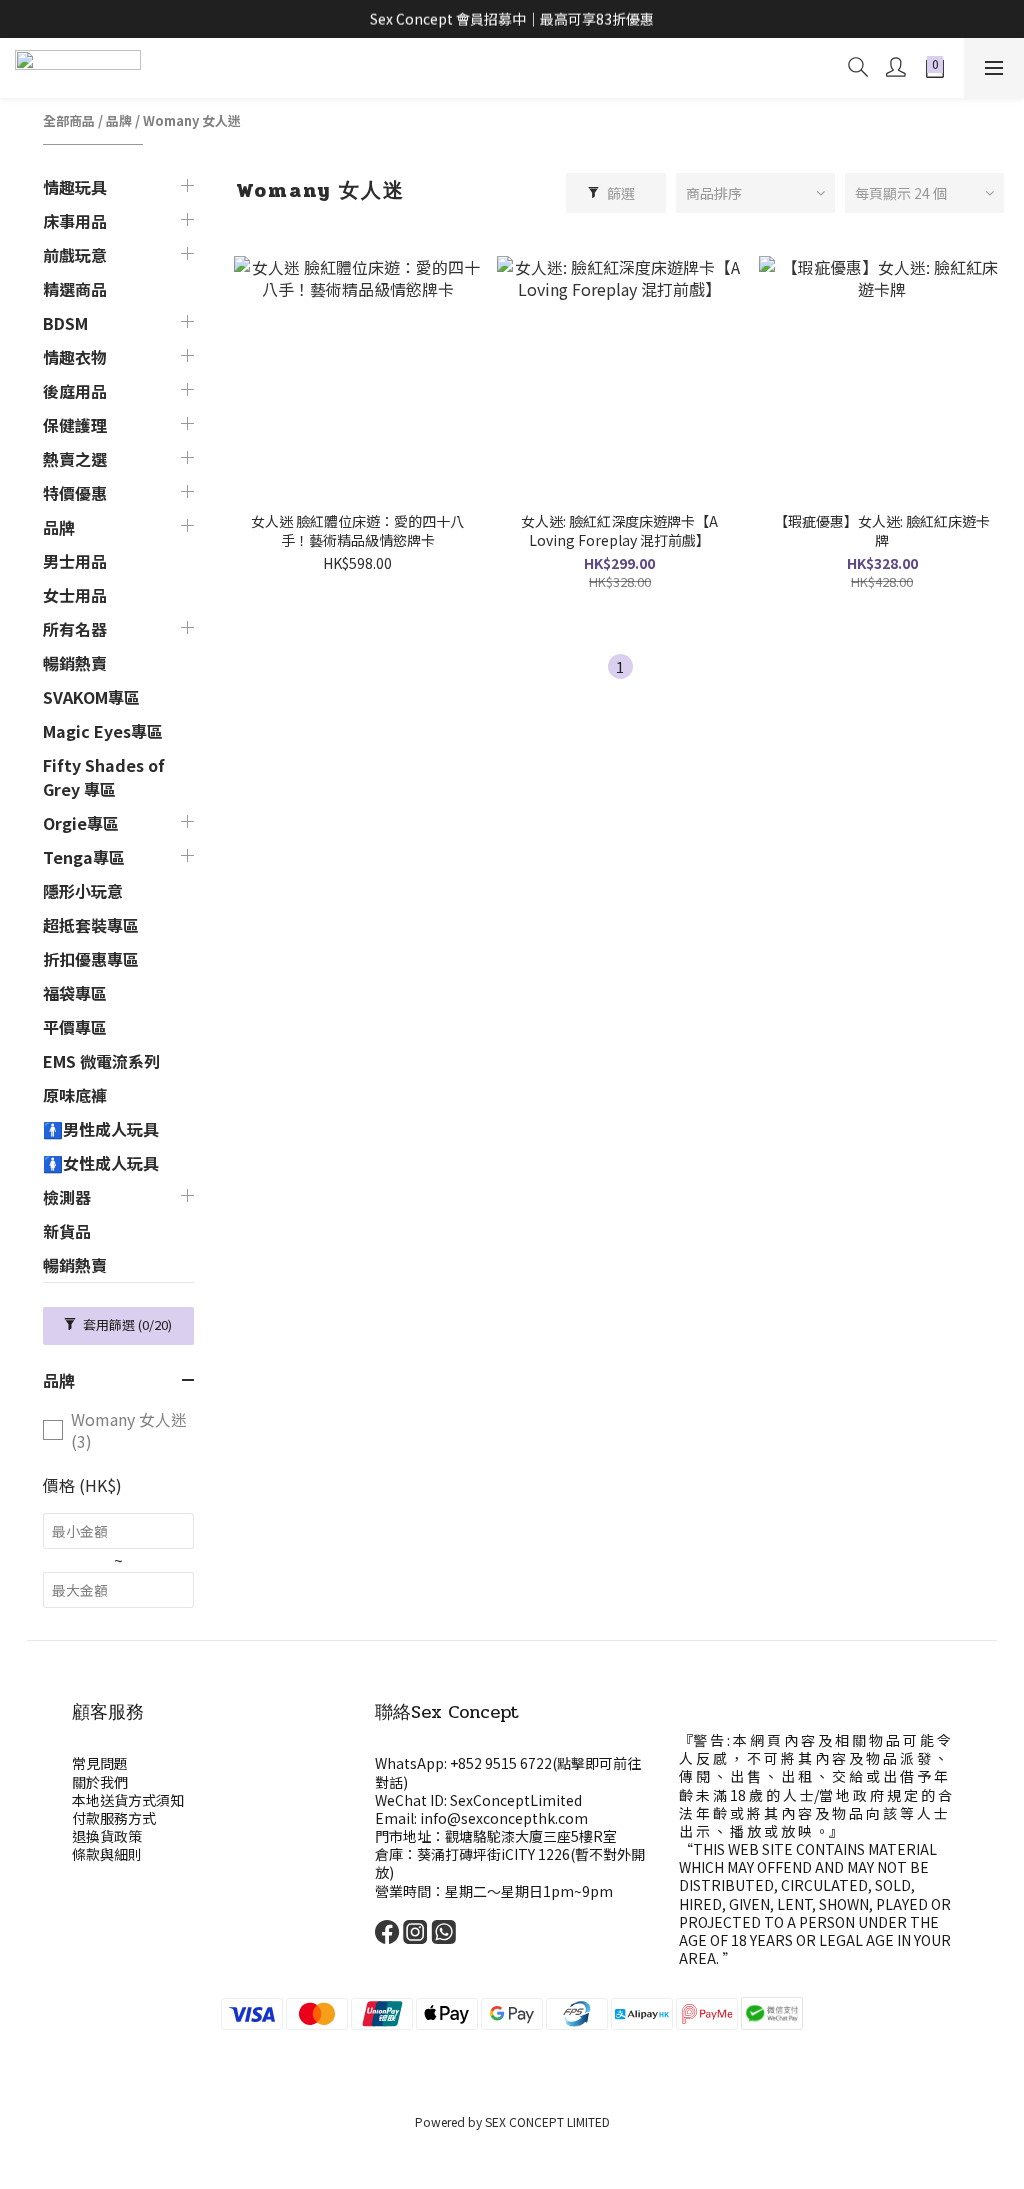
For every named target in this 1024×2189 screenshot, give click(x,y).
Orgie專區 (81, 823)
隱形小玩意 (83, 891)
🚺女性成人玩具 (101, 1163)
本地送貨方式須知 (128, 1800)
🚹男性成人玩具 (101, 1129)
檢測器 (67, 1197)
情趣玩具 (75, 187)
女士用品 (75, 595)
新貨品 (67, 1231)
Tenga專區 (84, 857)
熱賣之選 (75, 459)
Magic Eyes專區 (103, 731)
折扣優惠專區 (91, 959)
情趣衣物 (75, 357)
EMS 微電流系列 (101, 1061)
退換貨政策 (107, 1836)
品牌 (119, 120)
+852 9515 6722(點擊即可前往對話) (508, 1772)
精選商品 (75, 289)
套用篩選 (126, 1324)
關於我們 (100, 1782)
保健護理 (75, 425)
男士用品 (75, 561)
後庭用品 (75, 391)
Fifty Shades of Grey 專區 (104, 777)
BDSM (65, 323)
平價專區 (75, 1027)
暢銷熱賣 (75, 663)
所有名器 (75, 629)
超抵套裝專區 (91, 925)
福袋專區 (75, 993)
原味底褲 (75, 1095)
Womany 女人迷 (192, 120)
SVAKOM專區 (91, 697)
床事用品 (75, 221)
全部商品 (69, 120)
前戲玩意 (75, 255)
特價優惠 (75, 493)
